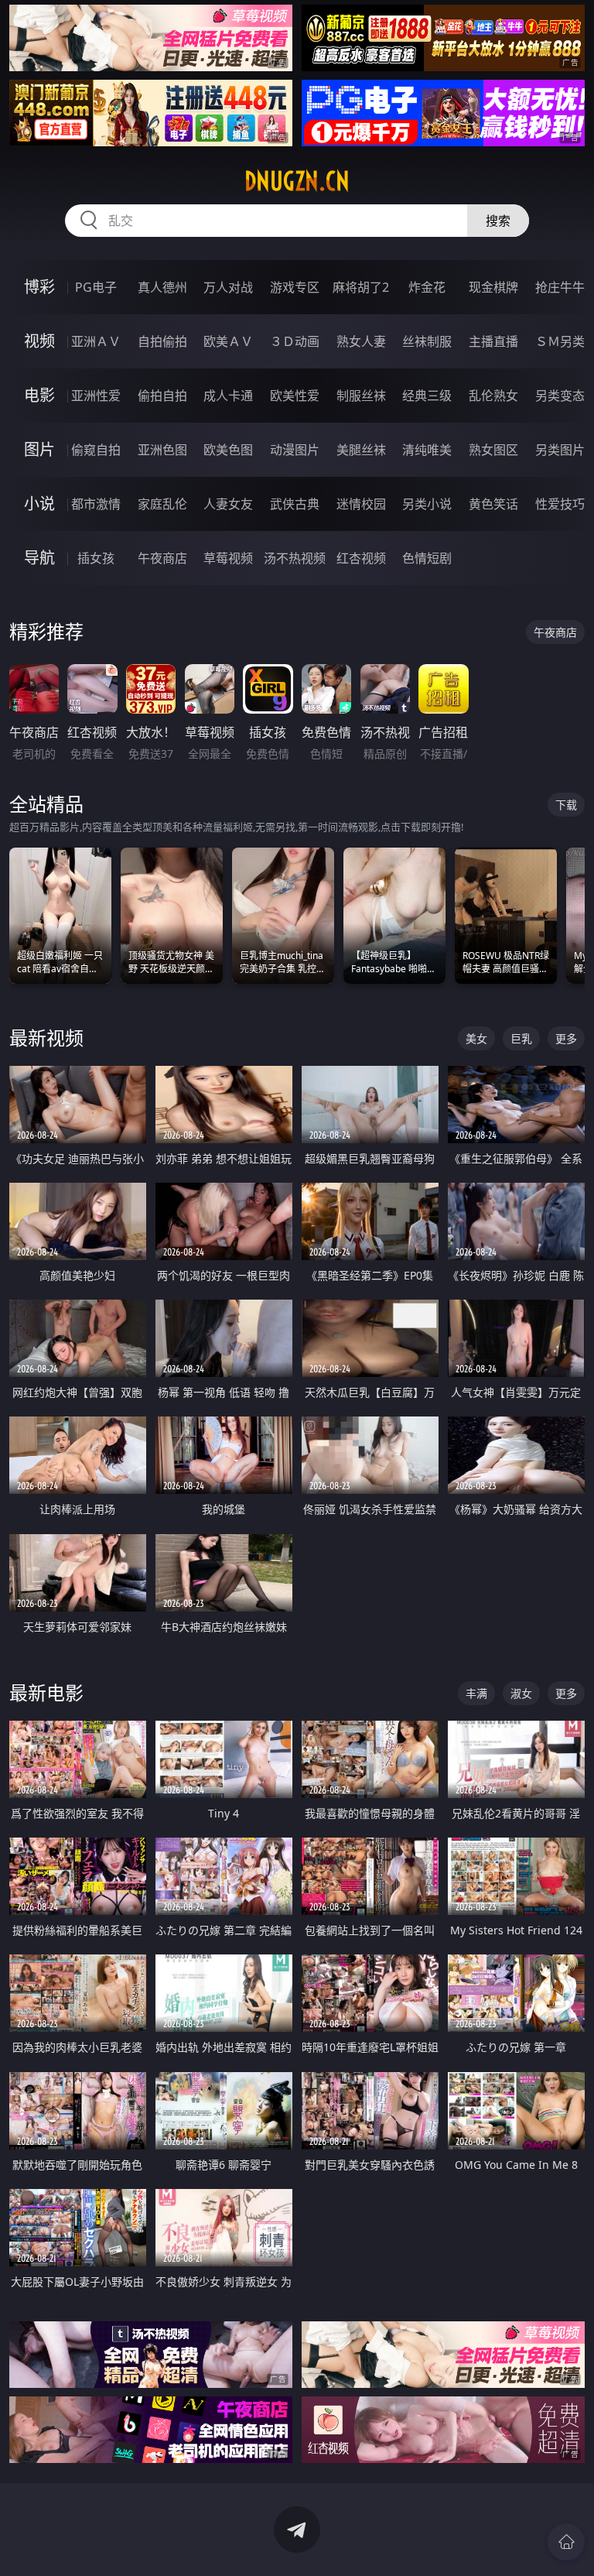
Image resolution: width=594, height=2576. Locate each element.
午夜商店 (162, 558)
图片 (39, 449)
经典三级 (427, 396)
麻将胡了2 (361, 287)
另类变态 (560, 396)
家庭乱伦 (162, 504)
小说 (39, 504)
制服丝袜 (361, 396)
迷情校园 (361, 504)
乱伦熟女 (493, 396)
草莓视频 (228, 558)
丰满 (476, 1693)
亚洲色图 (162, 450)
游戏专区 (295, 287)
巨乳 (521, 1038)
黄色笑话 (493, 504)
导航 (39, 558)
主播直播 (493, 341)
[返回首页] (566, 2542)
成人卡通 (228, 396)
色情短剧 (427, 558)
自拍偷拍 (162, 341)
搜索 (498, 221)
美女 (476, 1038)
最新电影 (46, 1692)
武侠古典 (295, 504)
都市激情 (96, 504)
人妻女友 (228, 504)
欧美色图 (228, 450)
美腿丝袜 (361, 450)
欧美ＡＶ (228, 341)
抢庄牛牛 (560, 287)
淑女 (521, 1693)
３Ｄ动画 (295, 341)
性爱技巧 (560, 504)
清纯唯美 (427, 450)
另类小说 (427, 504)
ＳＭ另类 (560, 341)
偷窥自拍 (96, 450)
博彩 (39, 287)
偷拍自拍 (162, 396)
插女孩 (96, 558)
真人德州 (162, 287)
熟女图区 (493, 450)
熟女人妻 (361, 341)
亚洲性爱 (96, 396)
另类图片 (560, 450)
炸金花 (427, 287)
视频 (39, 341)
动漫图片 (295, 450)
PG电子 (96, 287)
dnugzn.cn (297, 181)
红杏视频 (361, 558)
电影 (39, 395)
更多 (566, 1038)
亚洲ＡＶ (96, 341)
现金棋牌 (493, 287)
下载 (566, 805)
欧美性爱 (295, 396)
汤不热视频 (295, 558)
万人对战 (228, 287)
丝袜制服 (427, 341)
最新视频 (46, 1038)
